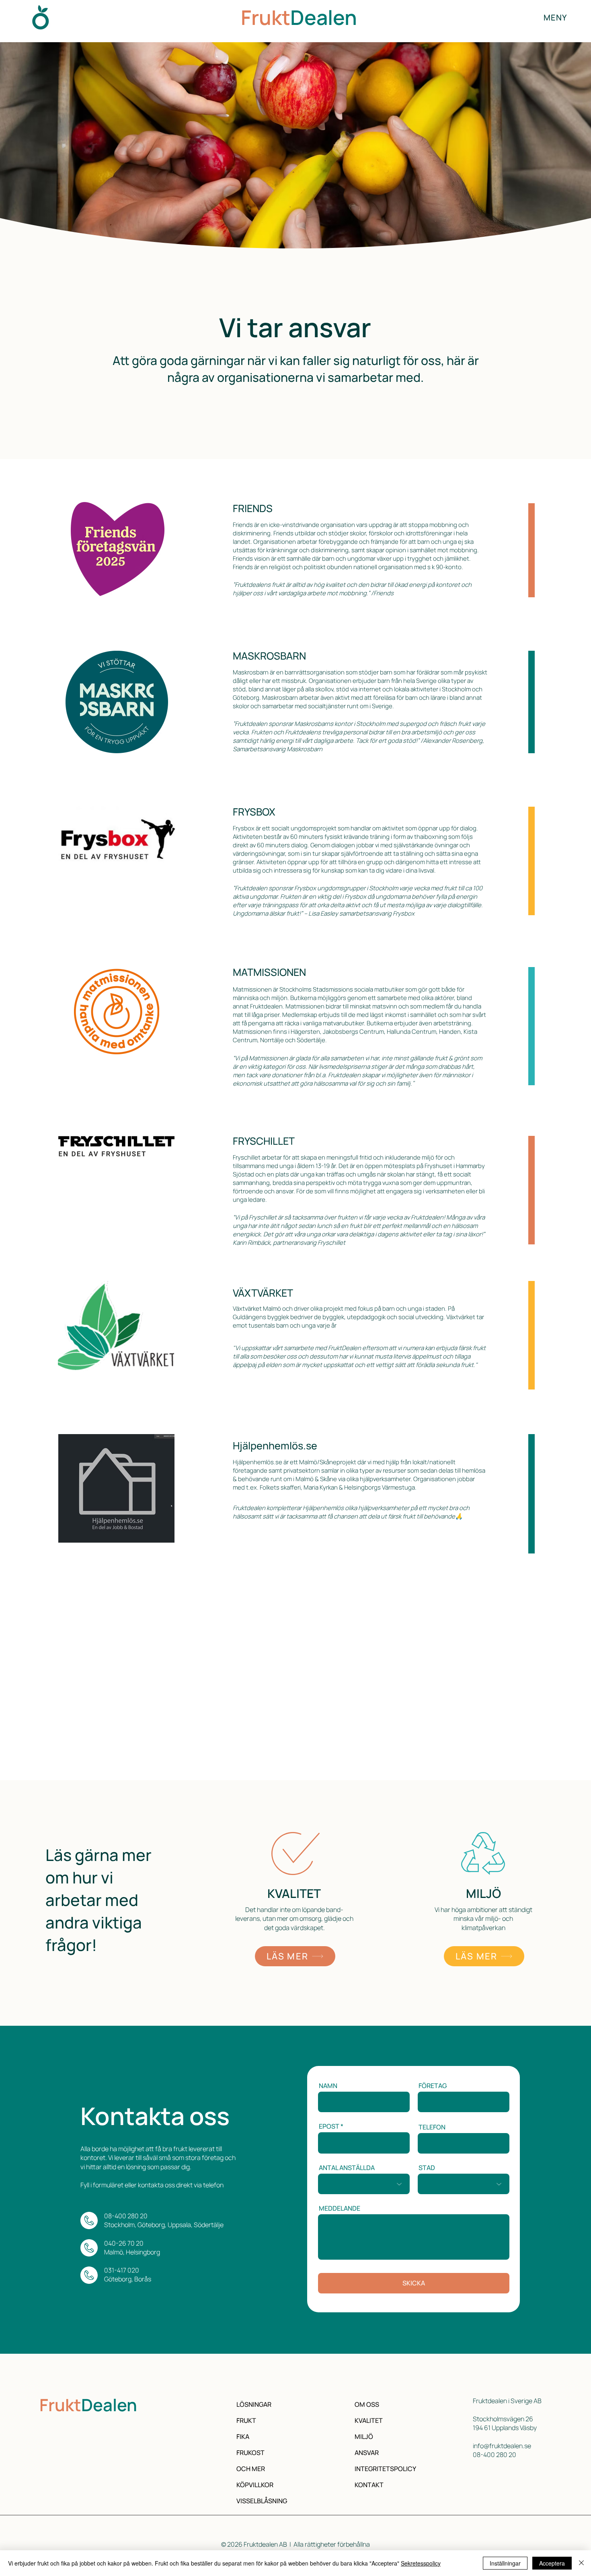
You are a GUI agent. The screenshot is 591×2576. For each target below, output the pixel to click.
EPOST (329, 2126)
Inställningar (505, 2563)
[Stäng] (581, 2563)
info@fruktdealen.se (502, 2446)
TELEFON (432, 2127)
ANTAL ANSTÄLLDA (347, 2168)
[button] (555, 17)
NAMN (328, 2086)
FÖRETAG (433, 2086)
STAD (427, 2168)
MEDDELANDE (340, 2208)
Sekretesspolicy (421, 2563)
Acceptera (552, 2563)
